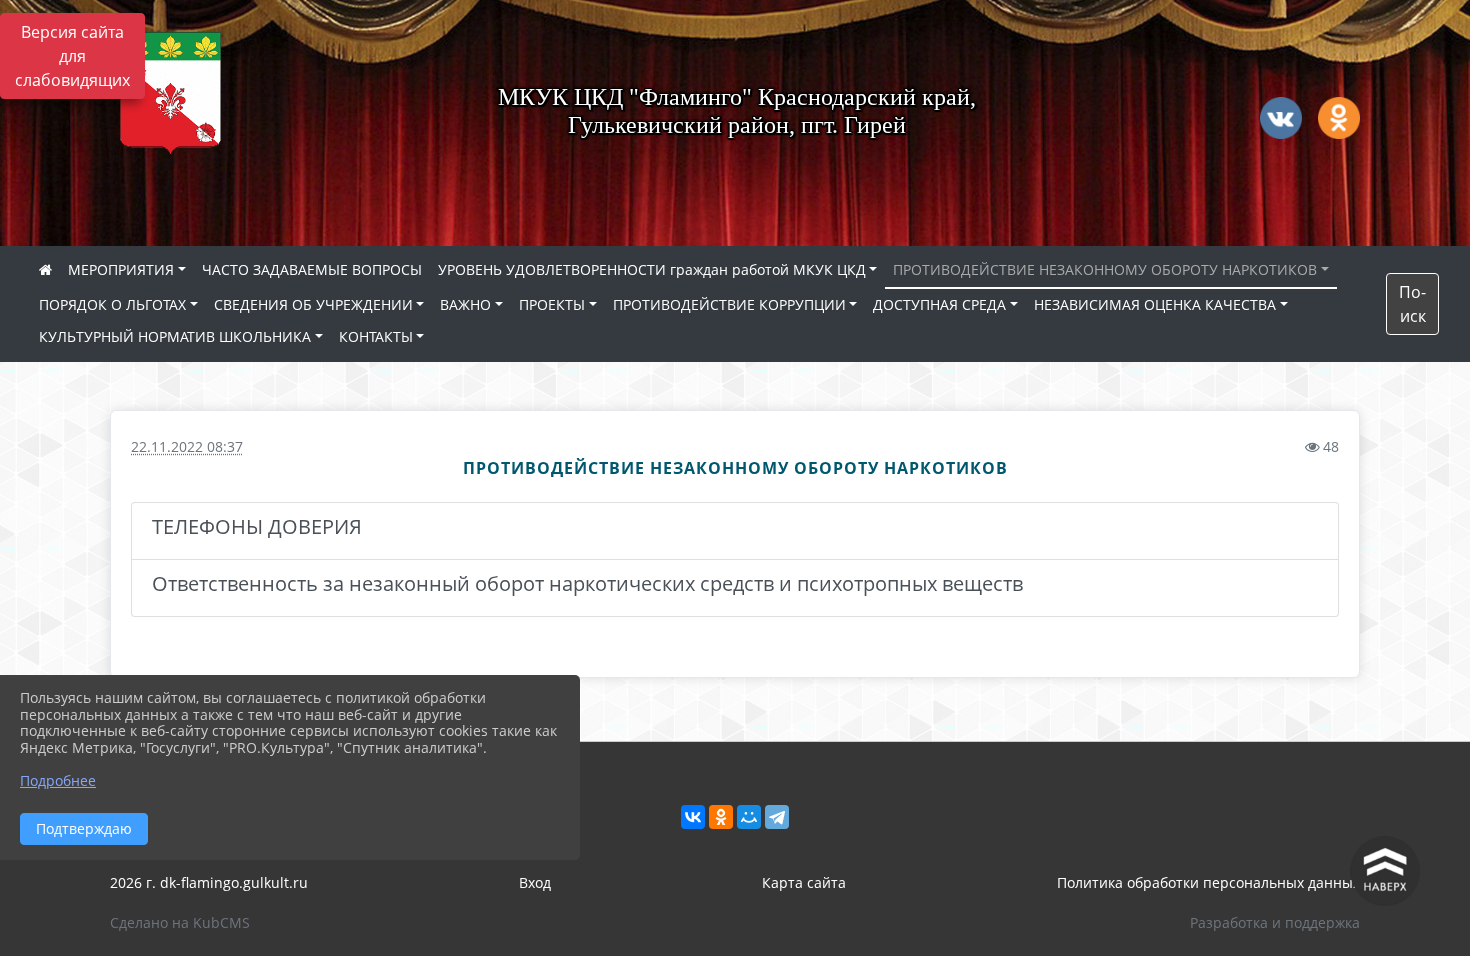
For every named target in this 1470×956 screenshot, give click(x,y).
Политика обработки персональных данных (1208, 882)
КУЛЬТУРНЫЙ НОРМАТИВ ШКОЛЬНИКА (175, 336)
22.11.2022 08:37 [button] (187, 446)
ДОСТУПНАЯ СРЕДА (939, 304)
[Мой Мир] (749, 817)
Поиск (1412, 304)
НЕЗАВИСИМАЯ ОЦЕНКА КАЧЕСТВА (1155, 304)
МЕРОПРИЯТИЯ (121, 269)
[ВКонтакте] (693, 817)
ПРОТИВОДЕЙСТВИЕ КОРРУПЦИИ (729, 304)
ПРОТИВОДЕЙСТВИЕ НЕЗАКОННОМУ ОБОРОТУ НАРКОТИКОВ (1105, 269)
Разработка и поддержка (1275, 922)
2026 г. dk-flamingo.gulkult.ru (209, 882)
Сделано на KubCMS (180, 922)
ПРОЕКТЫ (552, 304)
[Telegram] (777, 817)
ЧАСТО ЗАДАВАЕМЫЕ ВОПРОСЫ (312, 269)
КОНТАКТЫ (376, 336)
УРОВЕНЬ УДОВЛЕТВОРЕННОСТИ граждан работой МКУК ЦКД (652, 269)
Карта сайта (804, 882)
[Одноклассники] (721, 817)
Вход (535, 882)
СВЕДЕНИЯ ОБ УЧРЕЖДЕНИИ (313, 304)
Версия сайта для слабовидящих (72, 56)
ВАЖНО (465, 304)
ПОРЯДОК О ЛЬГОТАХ (112, 304)
